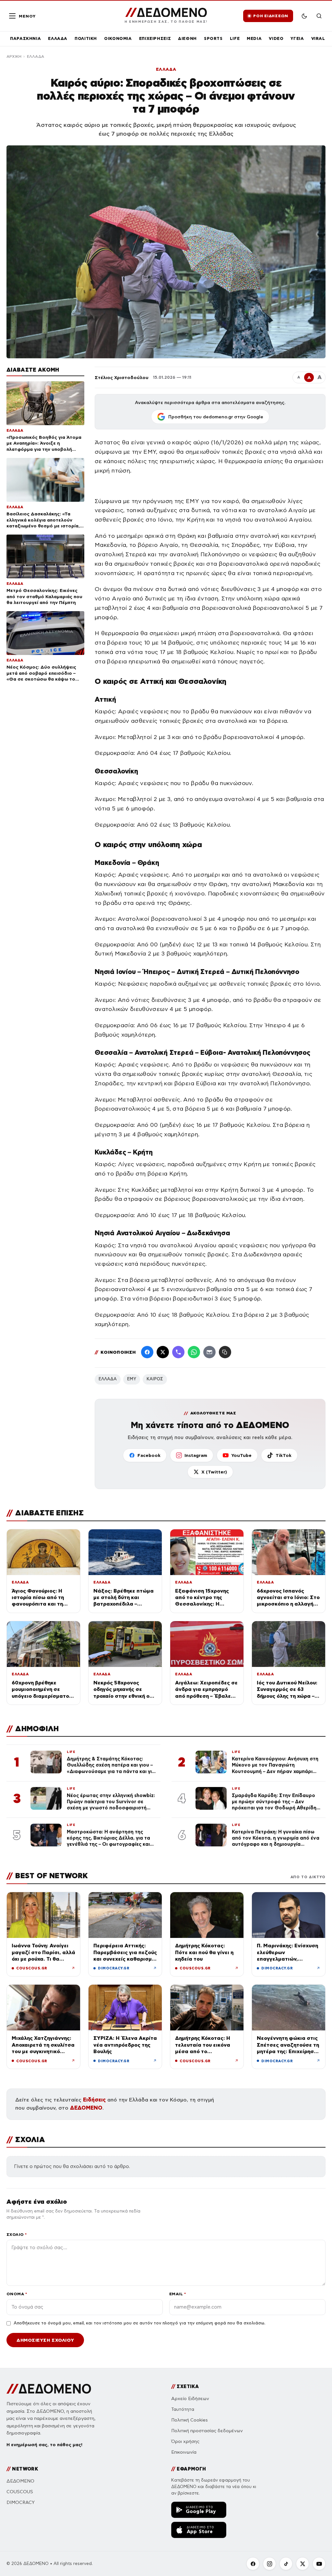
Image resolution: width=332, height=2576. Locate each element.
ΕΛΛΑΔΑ (58, 38)
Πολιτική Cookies (190, 2420)
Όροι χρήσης (185, 2441)
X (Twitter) (214, 1472)
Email (178, 2294)
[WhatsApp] (194, 1352)
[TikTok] (286, 2564)
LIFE (235, 38)
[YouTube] (319, 2564)
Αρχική (14, 56)
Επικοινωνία (184, 2452)
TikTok (284, 1455)
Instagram (196, 1455)
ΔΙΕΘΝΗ (187, 38)
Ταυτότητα (183, 2409)
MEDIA (254, 38)
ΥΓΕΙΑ (297, 38)
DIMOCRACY (21, 2502)
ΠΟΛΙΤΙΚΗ (86, 38)
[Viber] (178, 1352)
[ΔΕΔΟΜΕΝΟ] (49, 2389)
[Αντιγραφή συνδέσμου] (225, 1352)
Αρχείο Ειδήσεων (190, 2399)
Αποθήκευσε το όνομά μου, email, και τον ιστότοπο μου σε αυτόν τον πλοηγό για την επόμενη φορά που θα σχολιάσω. (139, 2323)
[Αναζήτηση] (319, 16)
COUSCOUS (20, 2492)
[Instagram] (269, 2564)
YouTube (241, 1455)
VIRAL (318, 38)
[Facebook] (147, 1352)
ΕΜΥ (132, 1379)
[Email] (209, 1352)
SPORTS (213, 38)
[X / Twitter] (163, 1352)
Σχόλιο (17, 2234)
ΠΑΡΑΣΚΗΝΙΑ (25, 38)
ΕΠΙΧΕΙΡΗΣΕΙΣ (155, 38)
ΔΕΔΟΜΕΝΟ (86, 2108)
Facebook (149, 1455)
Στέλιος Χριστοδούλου (122, 377)
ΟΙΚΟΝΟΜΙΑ (118, 38)
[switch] (304, 16)
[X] (302, 2564)
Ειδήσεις (94, 2100)
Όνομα (17, 2294)
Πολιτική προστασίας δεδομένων (207, 2431)
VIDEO (276, 38)
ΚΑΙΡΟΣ (155, 1379)
